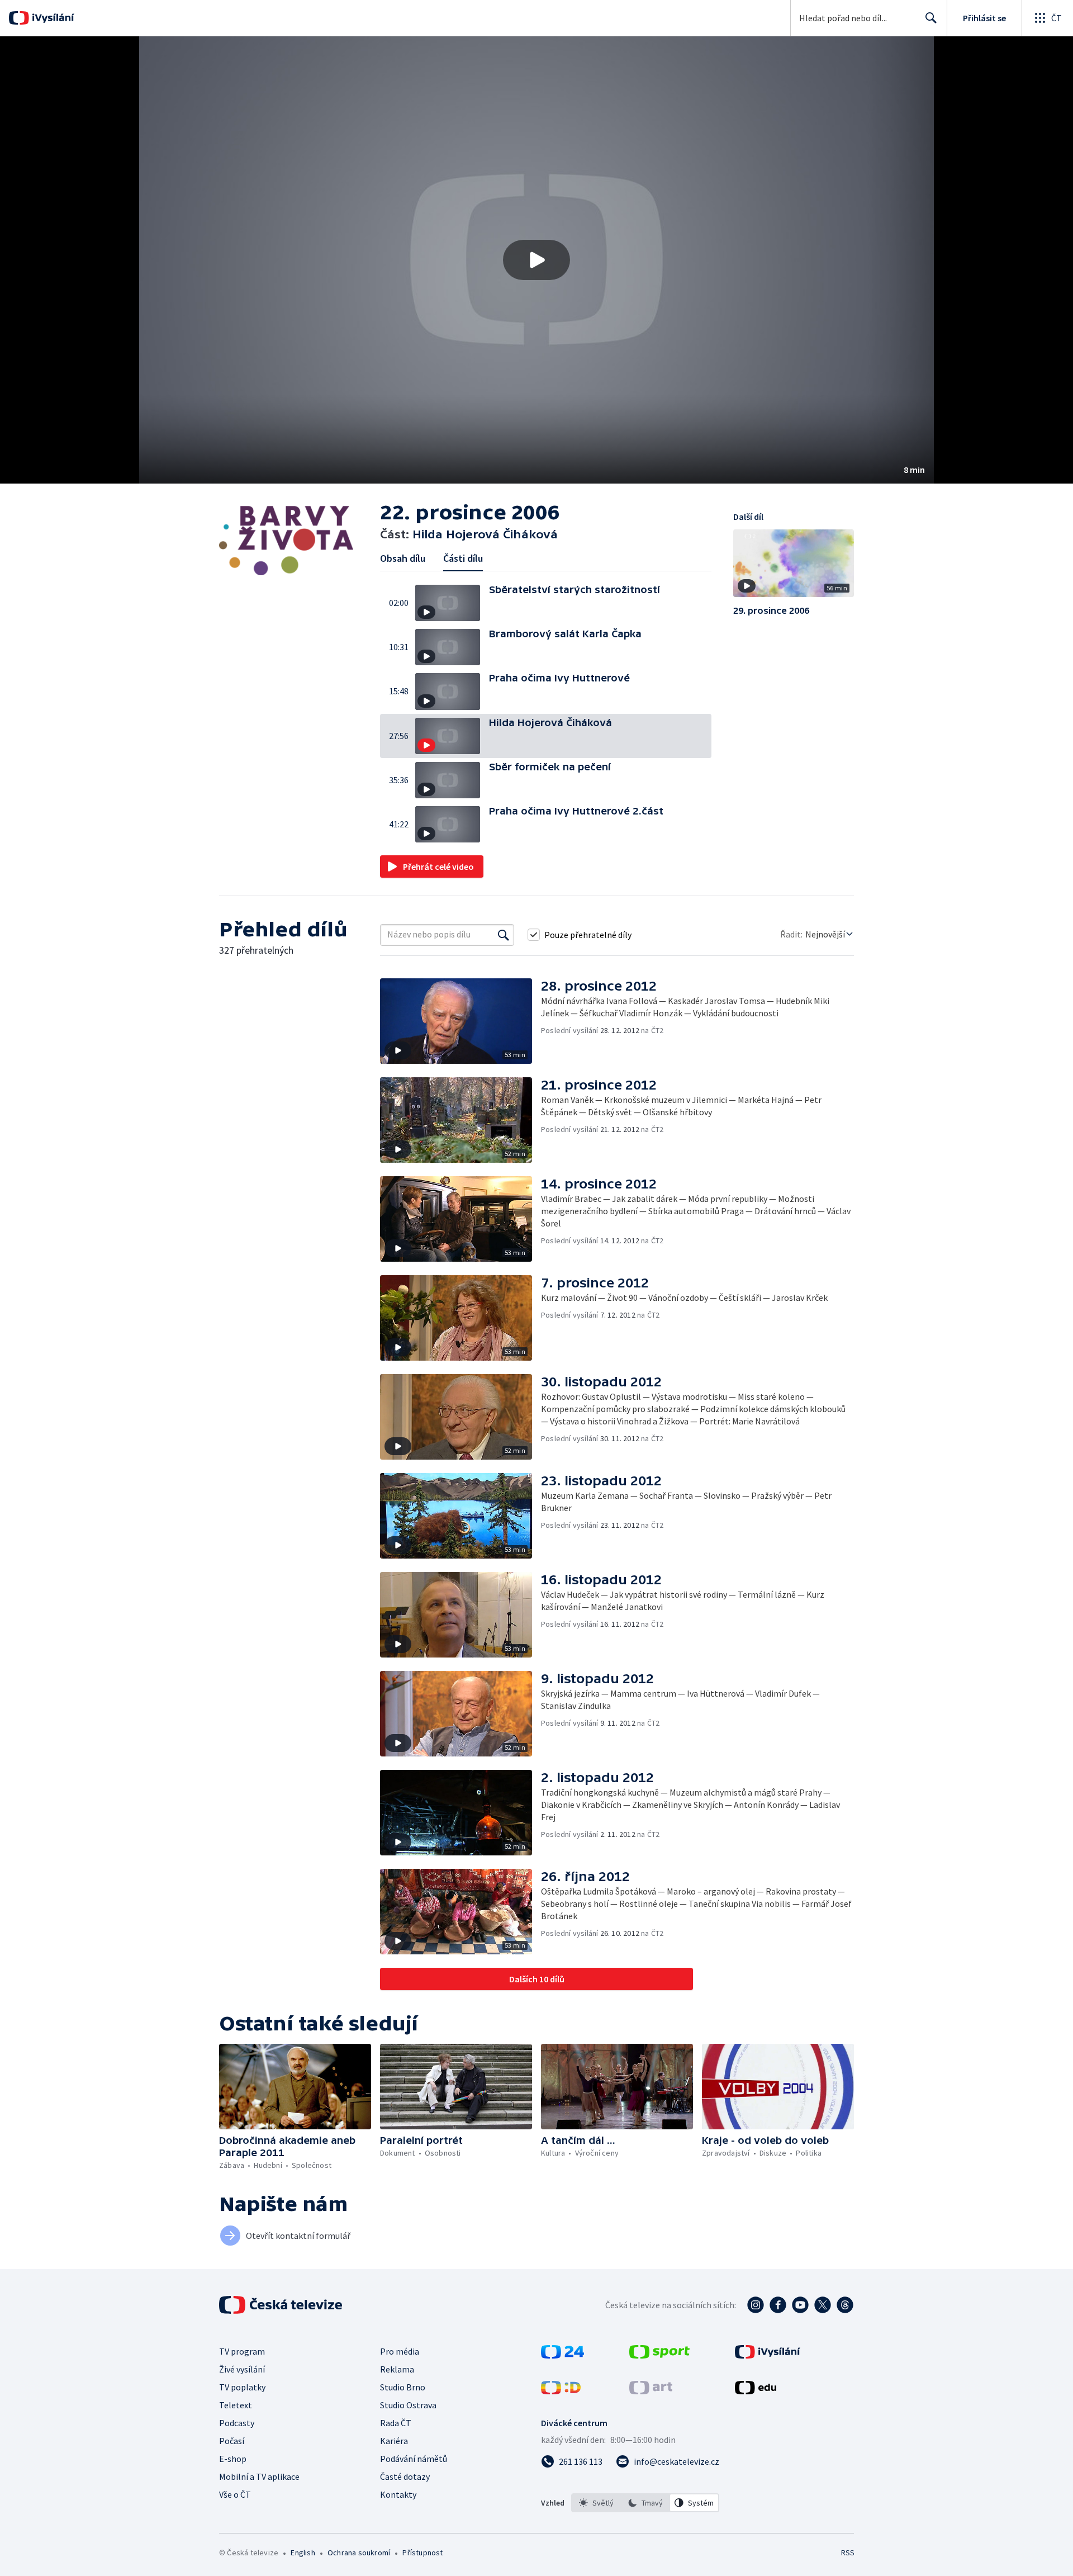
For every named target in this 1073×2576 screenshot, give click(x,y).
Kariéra (394, 2441)
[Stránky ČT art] (651, 2391)
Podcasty (237, 2423)
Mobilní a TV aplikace (259, 2476)
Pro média (400, 2351)
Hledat (931, 18)
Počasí (232, 2441)
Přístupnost (422, 2553)
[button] (536, 260)
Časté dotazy (405, 2476)
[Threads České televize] (845, 2305)
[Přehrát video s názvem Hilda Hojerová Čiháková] (536, 260)
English (303, 2553)
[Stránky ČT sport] (659, 2355)
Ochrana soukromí (359, 2553)
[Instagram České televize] (756, 2305)
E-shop (233, 2459)
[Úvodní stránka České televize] (282, 2305)
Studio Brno (403, 2387)
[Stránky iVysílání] (768, 2355)
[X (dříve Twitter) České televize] (823, 2305)
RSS (848, 2553)
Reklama (397, 2369)
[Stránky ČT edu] (756, 2391)
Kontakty (398, 2494)
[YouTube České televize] (800, 2305)
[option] (596, 2503)
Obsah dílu (403, 558)
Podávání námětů (414, 2459)
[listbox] (645, 2503)
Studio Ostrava (408, 2405)
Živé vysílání (242, 2369)
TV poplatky (242, 2387)
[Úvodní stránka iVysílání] (52, 18)
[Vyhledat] (504, 935)
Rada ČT (396, 2423)
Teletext (236, 2405)
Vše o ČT (235, 2494)
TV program (242, 2351)
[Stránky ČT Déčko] (561, 2391)
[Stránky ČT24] (562, 2355)
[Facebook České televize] (778, 2305)
